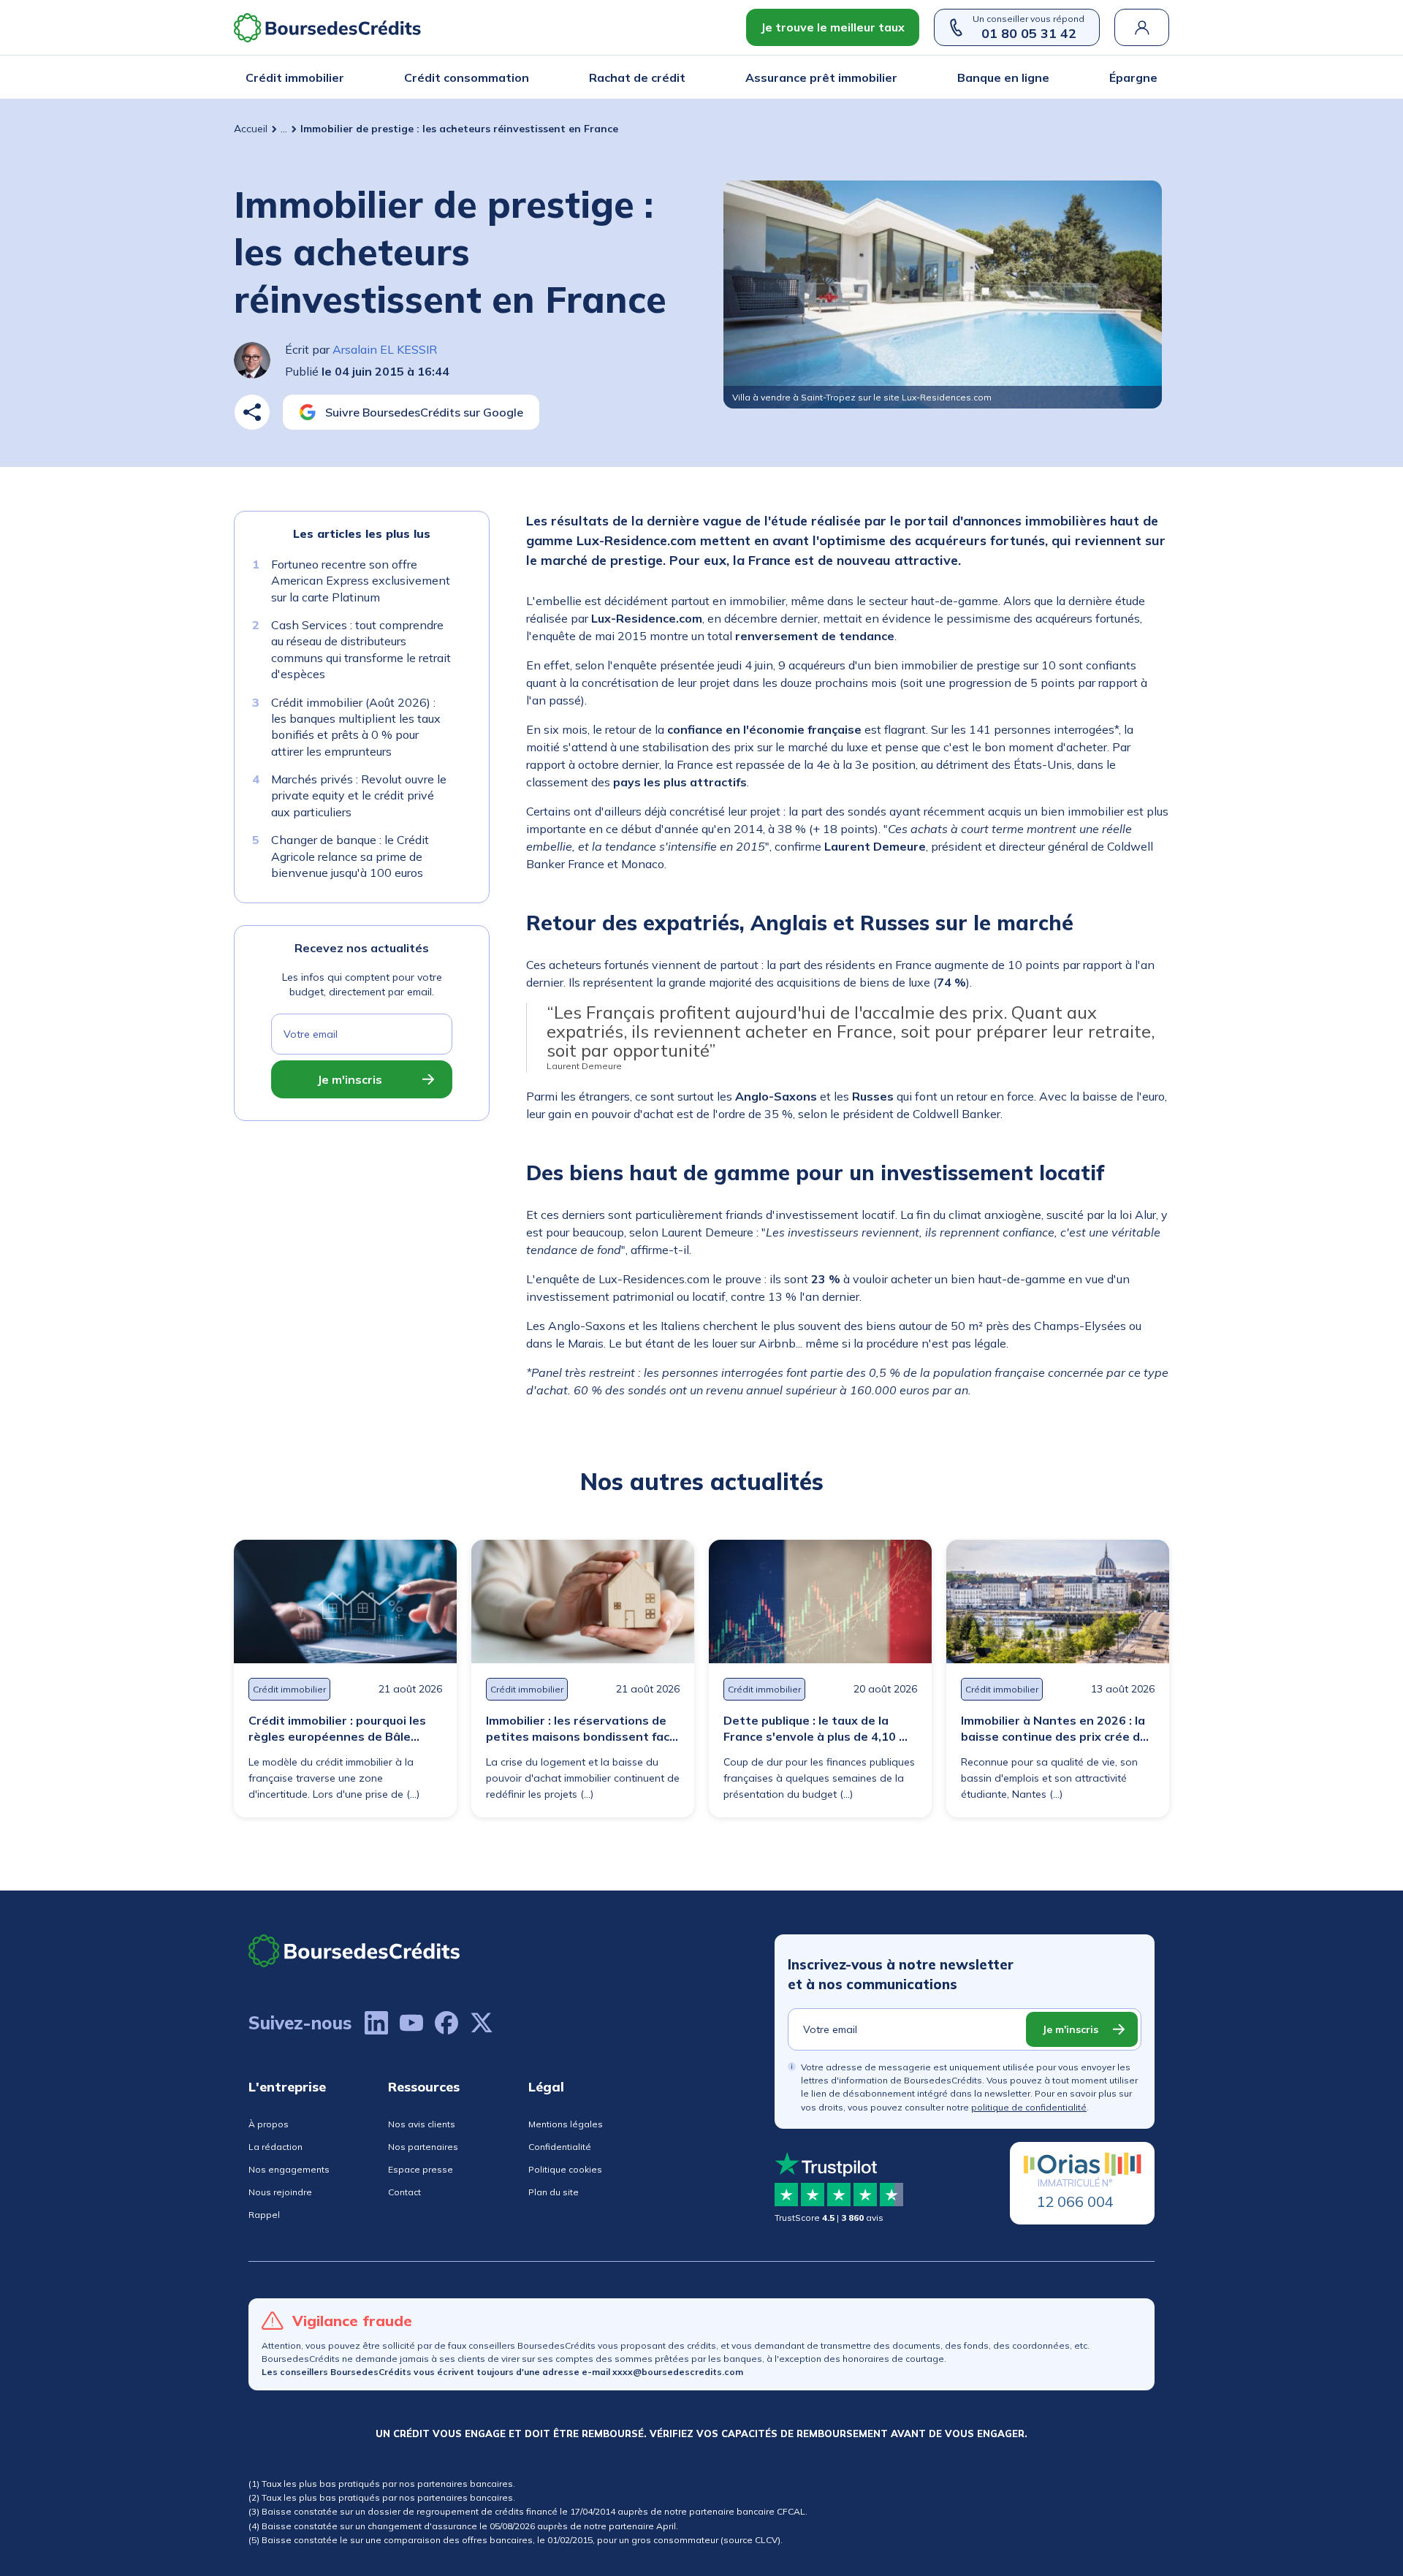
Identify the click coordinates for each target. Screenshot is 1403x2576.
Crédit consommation (467, 77)
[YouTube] (411, 2023)
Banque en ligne (1003, 77)
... (284, 129)
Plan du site (554, 2192)
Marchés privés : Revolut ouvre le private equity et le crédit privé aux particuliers (359, 795)
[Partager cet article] (252, 412)
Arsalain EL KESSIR (385, 349)
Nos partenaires (423, 2147)
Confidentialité (560, 2147)
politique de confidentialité (1029, 2107)
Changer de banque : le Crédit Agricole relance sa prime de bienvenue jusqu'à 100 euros (350, 857)
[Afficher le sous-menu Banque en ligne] (1045, 77)
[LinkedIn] (376, 2023)
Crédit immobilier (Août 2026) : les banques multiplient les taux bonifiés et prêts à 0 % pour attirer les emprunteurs (356, 727)
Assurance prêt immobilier (821, 77)
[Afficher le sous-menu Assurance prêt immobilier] (893, 77)
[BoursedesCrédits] (354, 1951)
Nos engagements (289, 2169)
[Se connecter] (1142, 27)
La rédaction (275, 2147)
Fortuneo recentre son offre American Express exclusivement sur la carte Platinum (361, 581)
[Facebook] (446, 2023)
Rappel (264, 2215)
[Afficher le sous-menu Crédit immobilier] (340, 77)
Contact (404, 2192)
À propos (269, 2124)
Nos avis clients (422, 2124)
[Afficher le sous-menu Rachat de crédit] (681, 77)
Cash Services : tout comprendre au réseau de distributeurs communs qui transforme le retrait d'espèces (361, 649)
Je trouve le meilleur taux (833, 27)
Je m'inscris (350, 1080)
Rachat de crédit (637, 77)
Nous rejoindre (280, 2192)
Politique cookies (565, 2169)
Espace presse (421, 2169)
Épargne (1133, 77)
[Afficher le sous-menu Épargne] (1153, 77)
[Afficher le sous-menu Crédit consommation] (525, 77)
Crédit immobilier (295, 77)
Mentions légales (566, 2124)
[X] (482, 2023)
